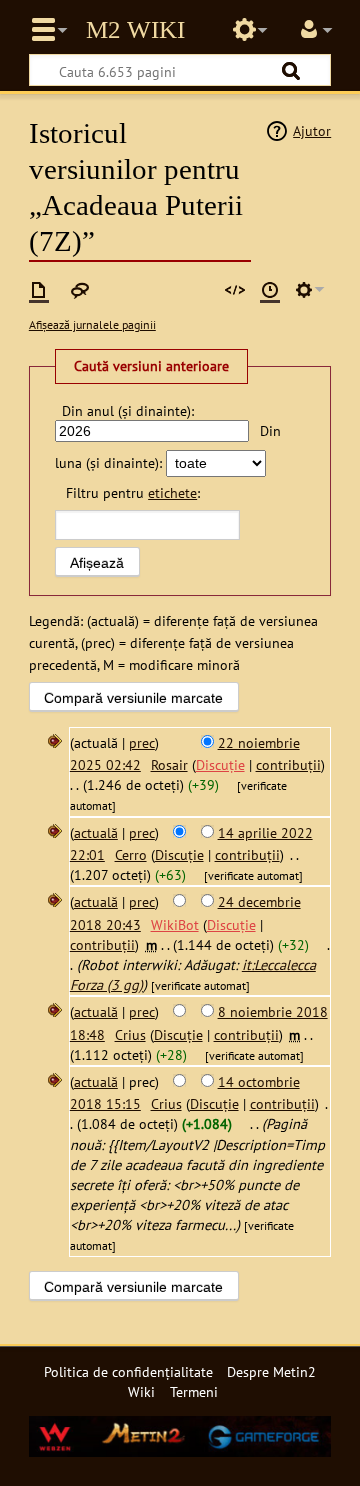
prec (142, 742)
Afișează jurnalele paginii (92, 324)
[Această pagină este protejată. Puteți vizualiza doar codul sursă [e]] (235, 290)
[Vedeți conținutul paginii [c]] (39, 290)
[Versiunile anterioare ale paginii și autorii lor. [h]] (270, 290)
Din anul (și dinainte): (128, 410)
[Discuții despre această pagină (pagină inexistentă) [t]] (80, 290)
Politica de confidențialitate (128, 1371)
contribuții (288, 764)
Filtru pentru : (133, 492)
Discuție (220, 764)
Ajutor (312, 130)
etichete (172, 492)
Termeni (194, 1391)
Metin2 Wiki (135, 30)
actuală (96, 832)
